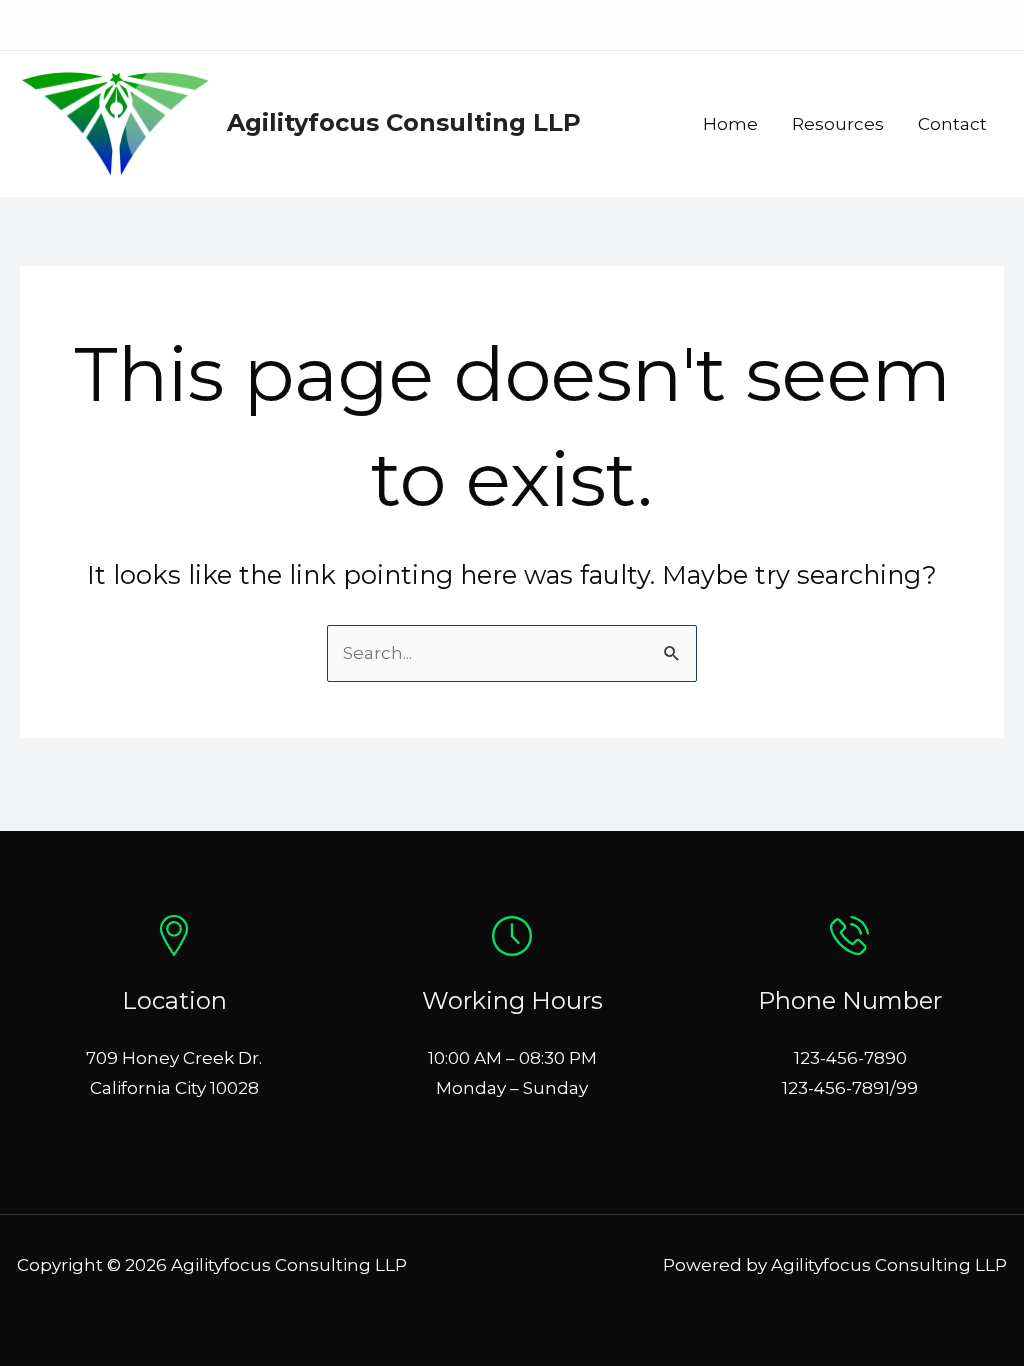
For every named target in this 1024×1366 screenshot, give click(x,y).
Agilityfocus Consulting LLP (404, 122)
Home (730, 124)
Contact (952, 124)
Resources (838, 124)
